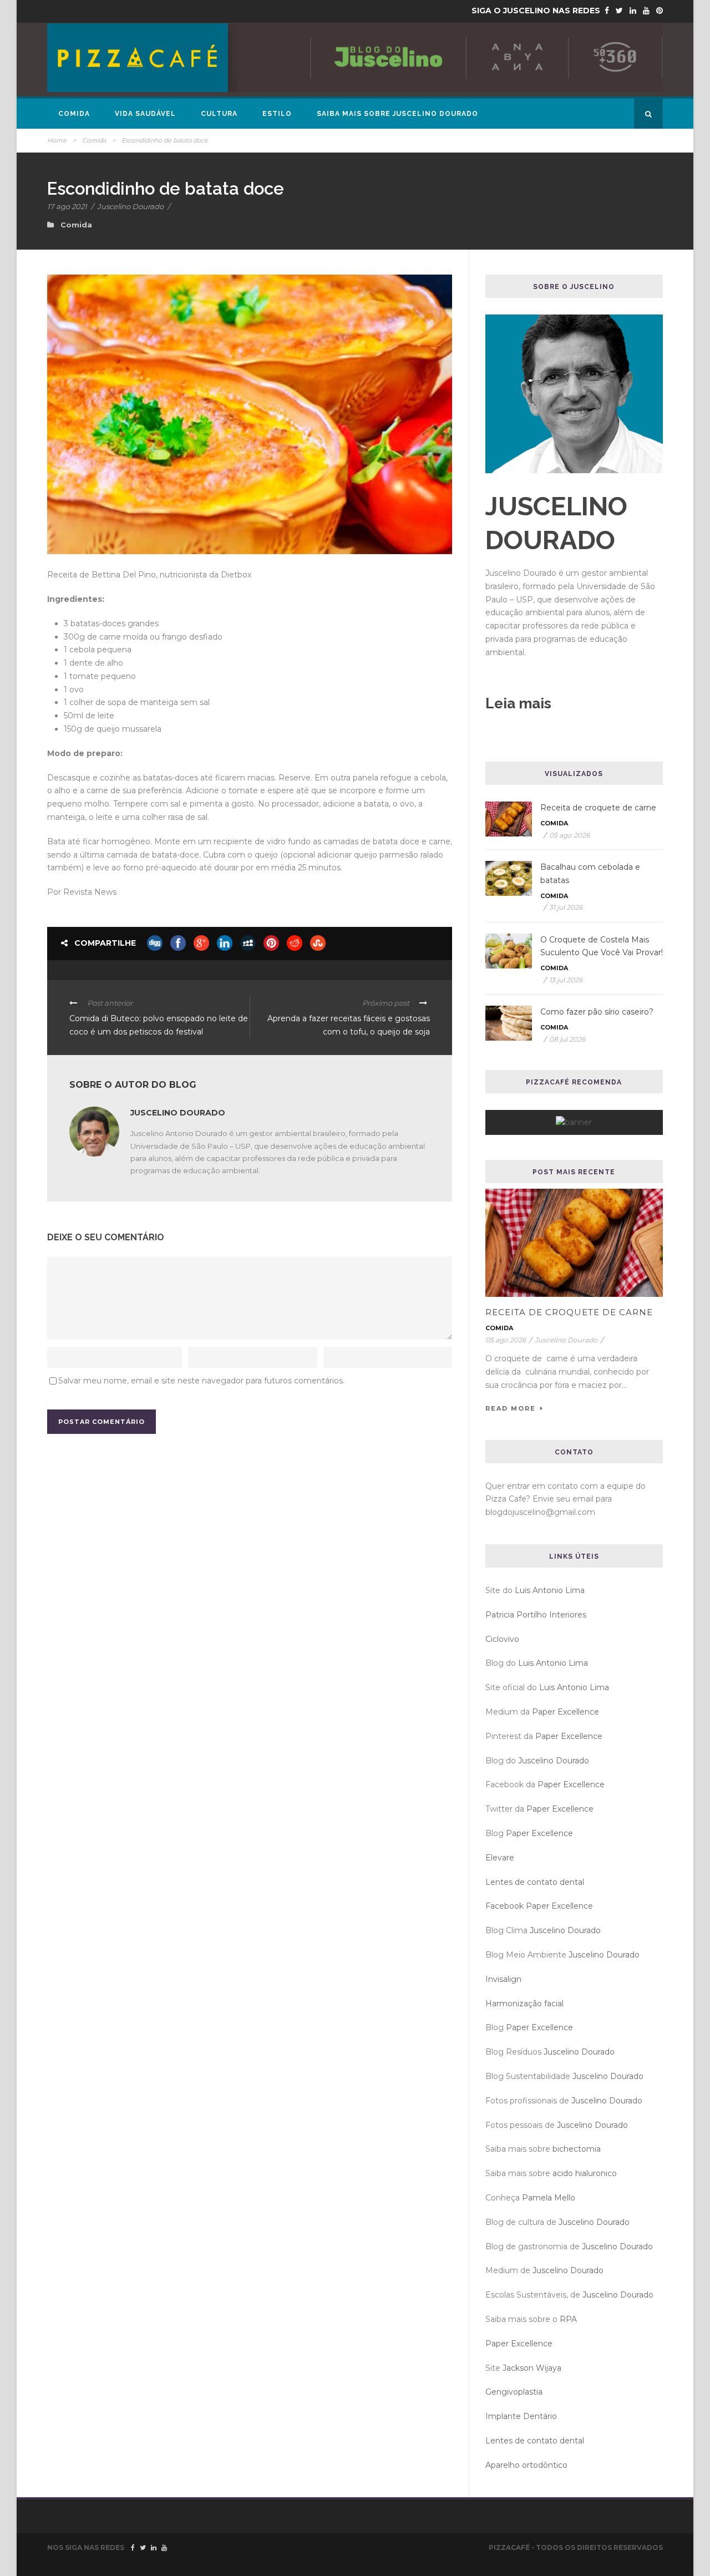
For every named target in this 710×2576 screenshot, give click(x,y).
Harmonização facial (524, 2004)
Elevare (500, 1858)
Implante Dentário (521, 2416)
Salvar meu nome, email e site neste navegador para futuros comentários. (201, 1381)
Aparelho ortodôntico (526, 2465)
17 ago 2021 (67, 206)
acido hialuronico (585, 2173)
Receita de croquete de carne (598, 808)
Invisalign (503, 1979)
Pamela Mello (549, 2198)
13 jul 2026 (566, 980)
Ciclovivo (502, 1639)
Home (57, 140)
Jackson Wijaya (532, 2368)
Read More (511, 1408)
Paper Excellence (566, 1712)
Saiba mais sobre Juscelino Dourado (397, 114)
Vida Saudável (145, 114)
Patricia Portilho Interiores (536, 1615)
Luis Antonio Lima (550, 1590)
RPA (568, 2319)
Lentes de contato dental (535, 1882)
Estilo (277, 114)
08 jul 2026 (567, 1039)
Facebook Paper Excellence (539, 1906)
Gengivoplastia (514, 2392)
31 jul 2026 (566, 907)
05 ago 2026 (569, 835)
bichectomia (577, 2149)
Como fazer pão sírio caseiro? (597, 1012)
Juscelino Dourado (130, 206)
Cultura (219, 114)
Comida (74, 114)
